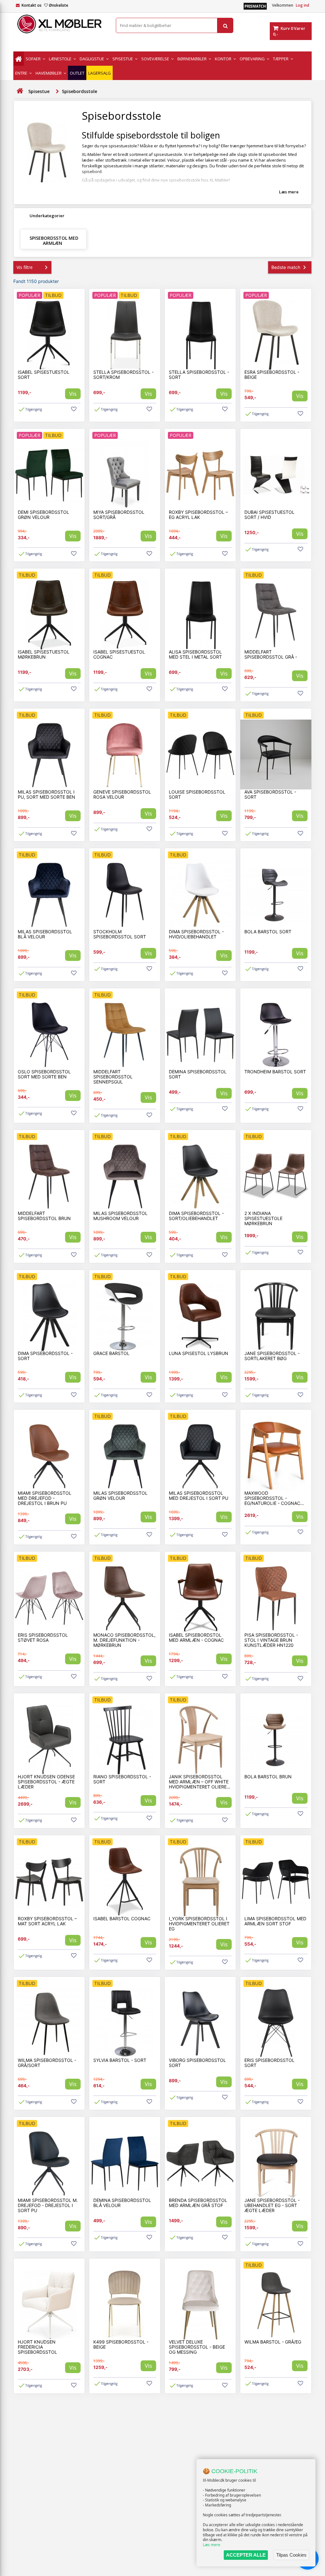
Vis (73, 394)
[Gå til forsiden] (20, 91)
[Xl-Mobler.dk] (60, 24)
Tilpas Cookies (291, 2555)
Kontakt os (32, 5)
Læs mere (212, 2545)
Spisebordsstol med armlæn (54, 241)
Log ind (302, 5)
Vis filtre (25, 267)
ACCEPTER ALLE (246, 2555)
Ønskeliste (59, 5)
